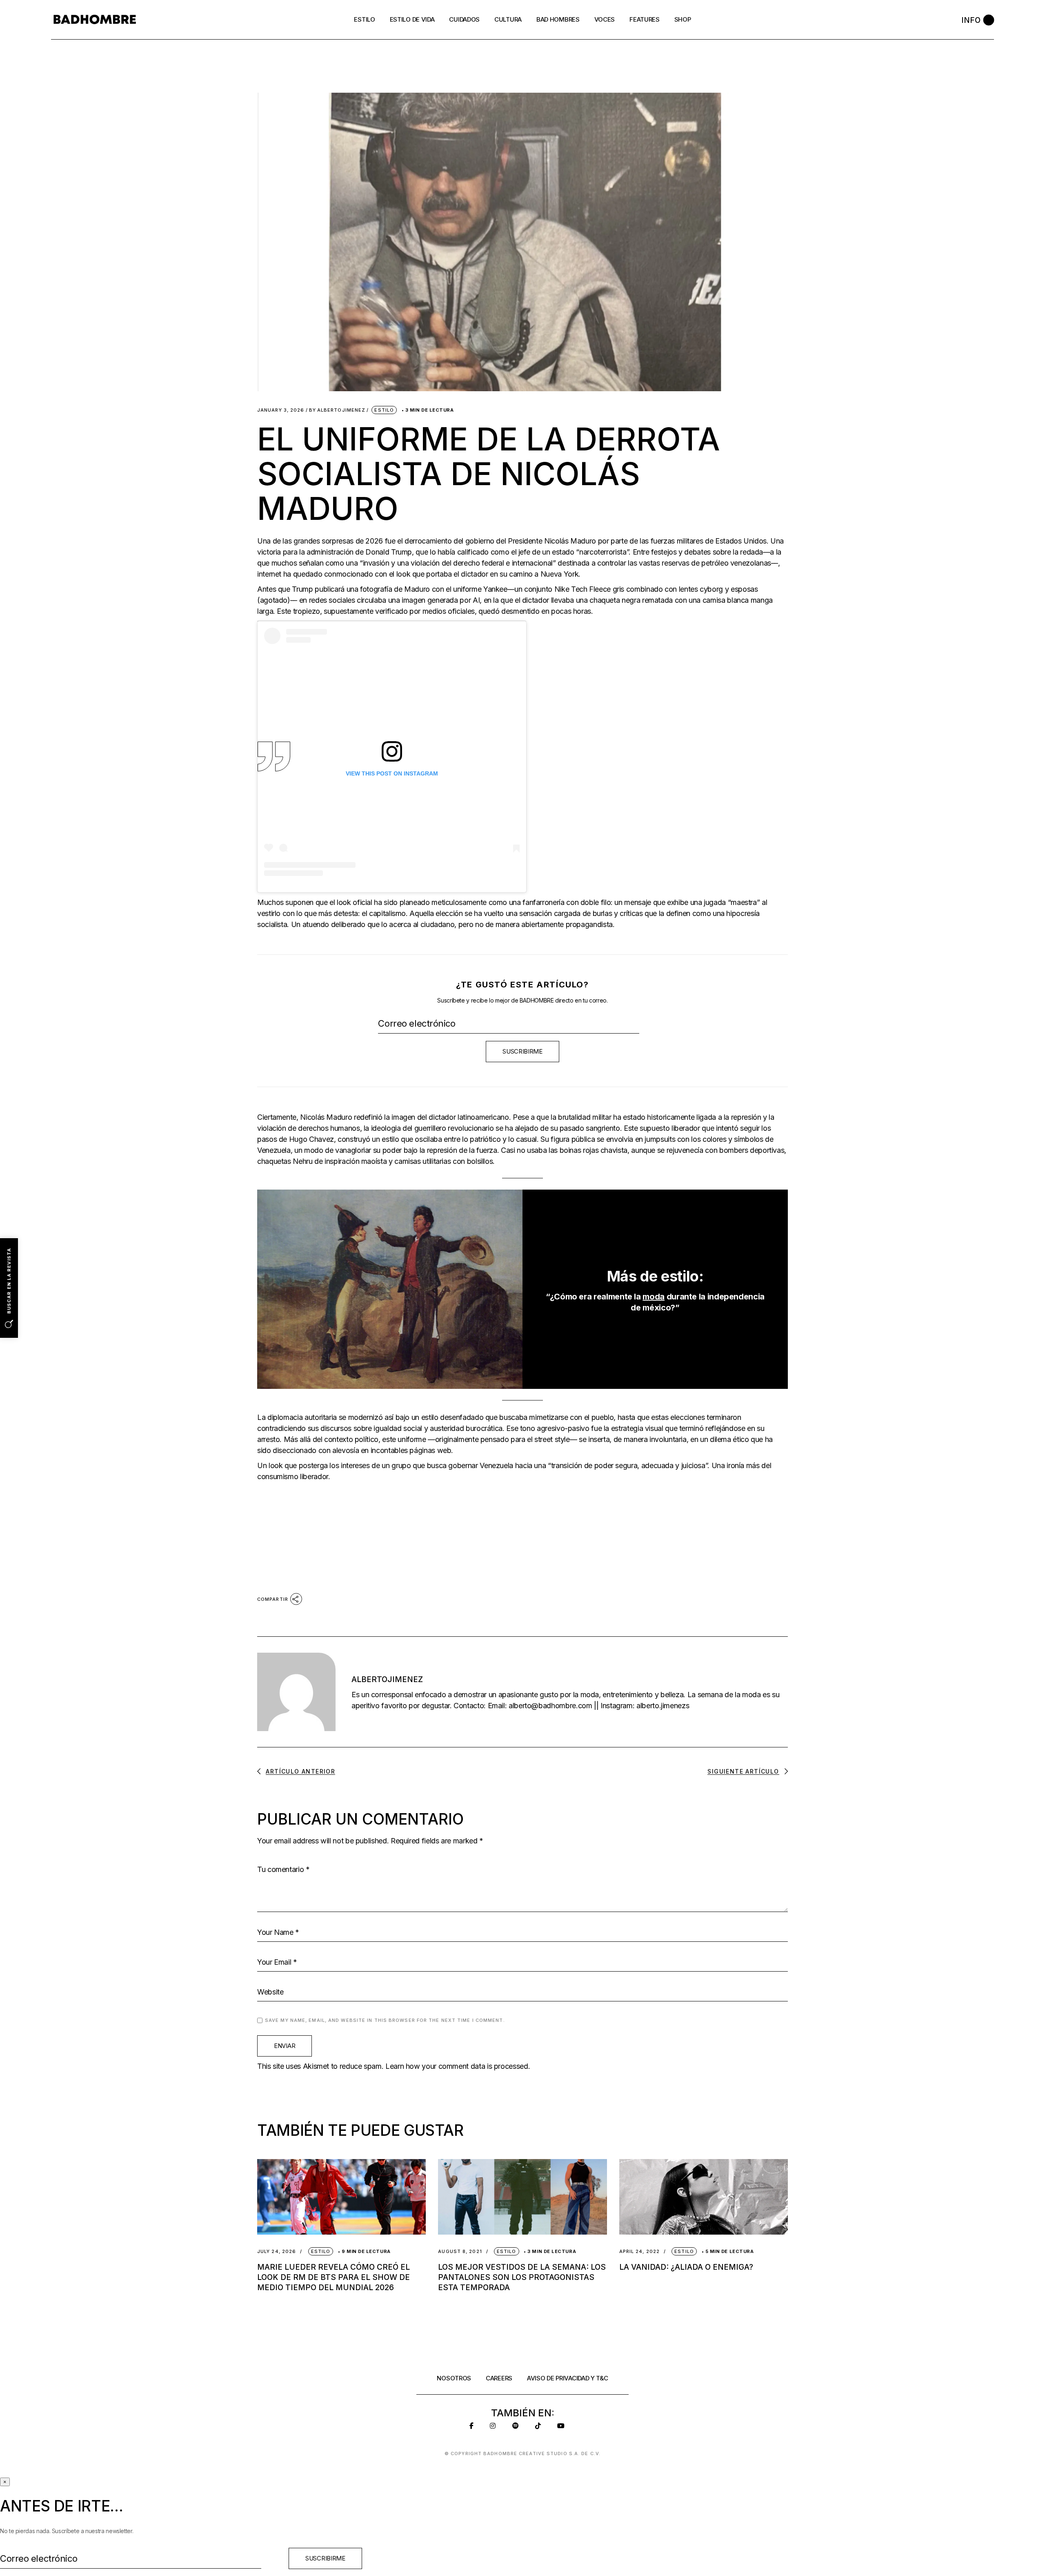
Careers (499, 2378)
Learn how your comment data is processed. (458, 2066)
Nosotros (454, 2378)
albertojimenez (337, 410)
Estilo (384, 410)
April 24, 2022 (639, 2252)
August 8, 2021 (460, 2252)
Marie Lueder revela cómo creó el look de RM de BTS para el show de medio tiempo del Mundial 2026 (334, 2277)
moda (654, 1297)
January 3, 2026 (281, 410)
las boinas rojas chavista (587, 1150)
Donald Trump (389, 552)
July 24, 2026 (277, 2252)
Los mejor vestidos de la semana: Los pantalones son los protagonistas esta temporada (522, 2277)
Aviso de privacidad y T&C (568, 2378)
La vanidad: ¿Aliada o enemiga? (686, 2267)
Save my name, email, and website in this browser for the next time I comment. (385, 2020)
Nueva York (559, 574)
